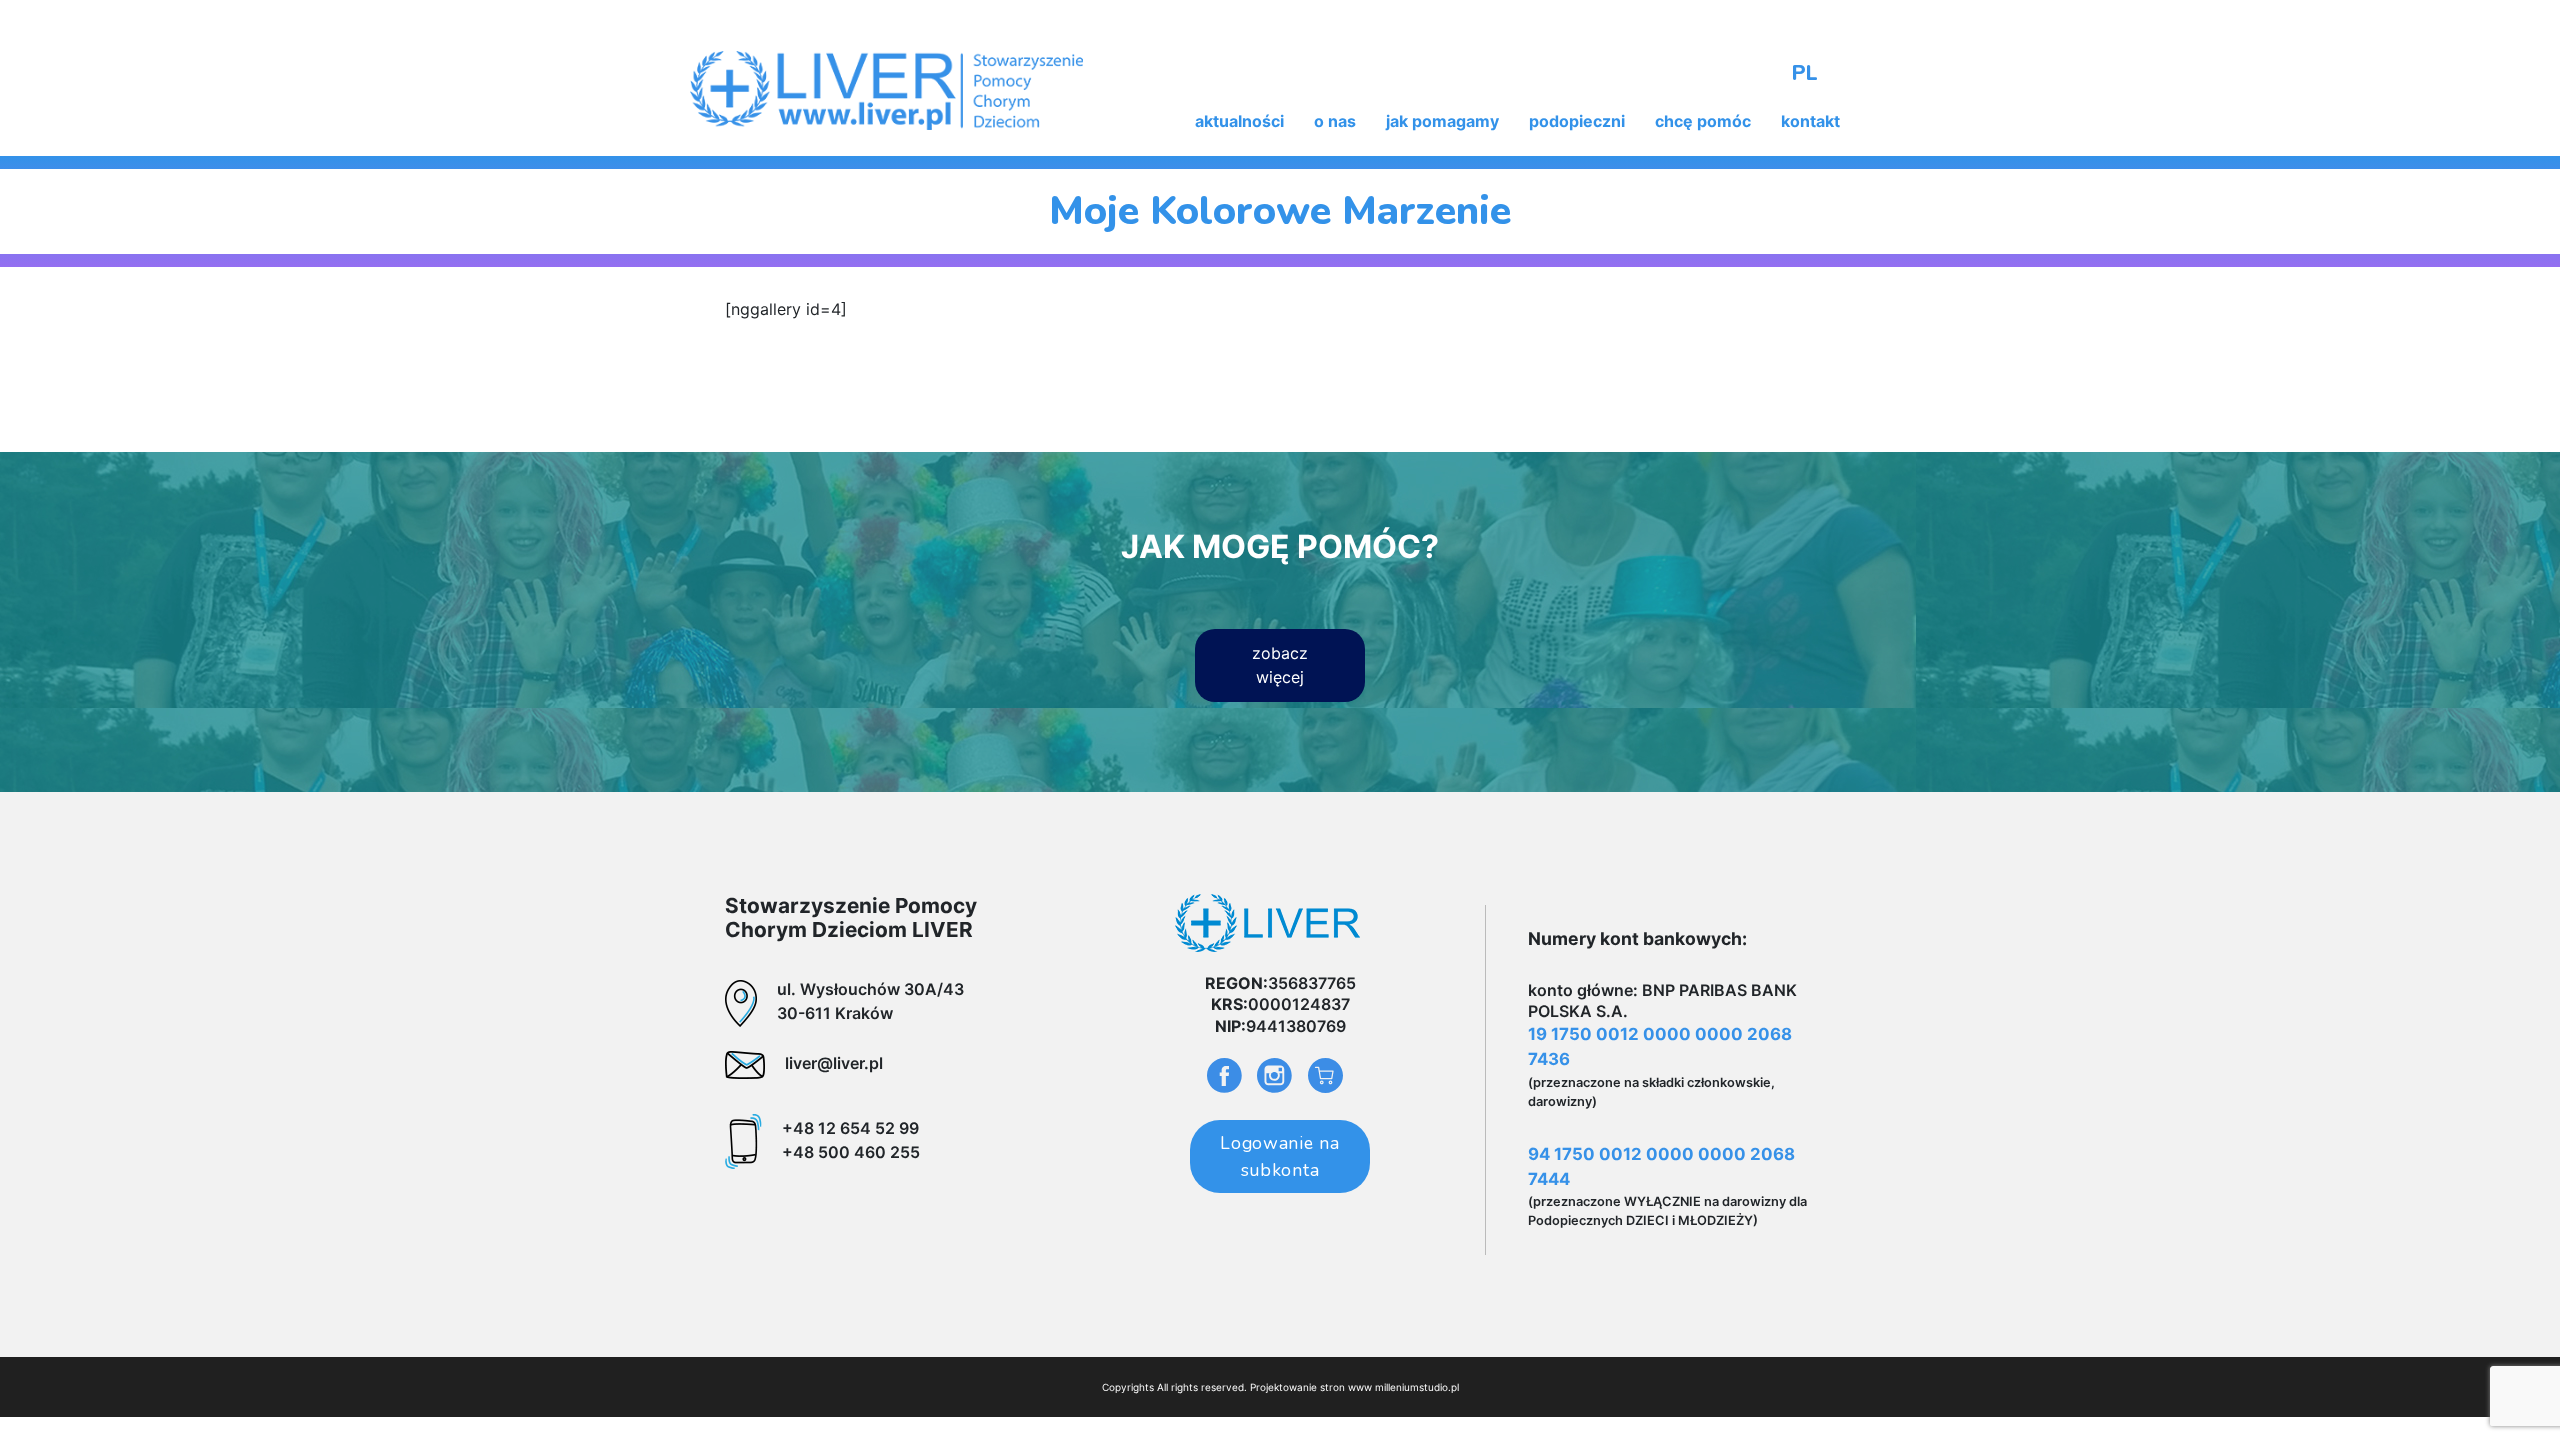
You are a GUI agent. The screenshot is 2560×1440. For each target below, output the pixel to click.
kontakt (1810, 121)
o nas (1335, 121)
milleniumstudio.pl (1417, 1387)
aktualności (1239, 121)
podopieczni (1577, 121)
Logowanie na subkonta (1279, 1156)
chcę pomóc (1703, 121)
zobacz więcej (1280, 665)
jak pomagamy (1442, 121)
